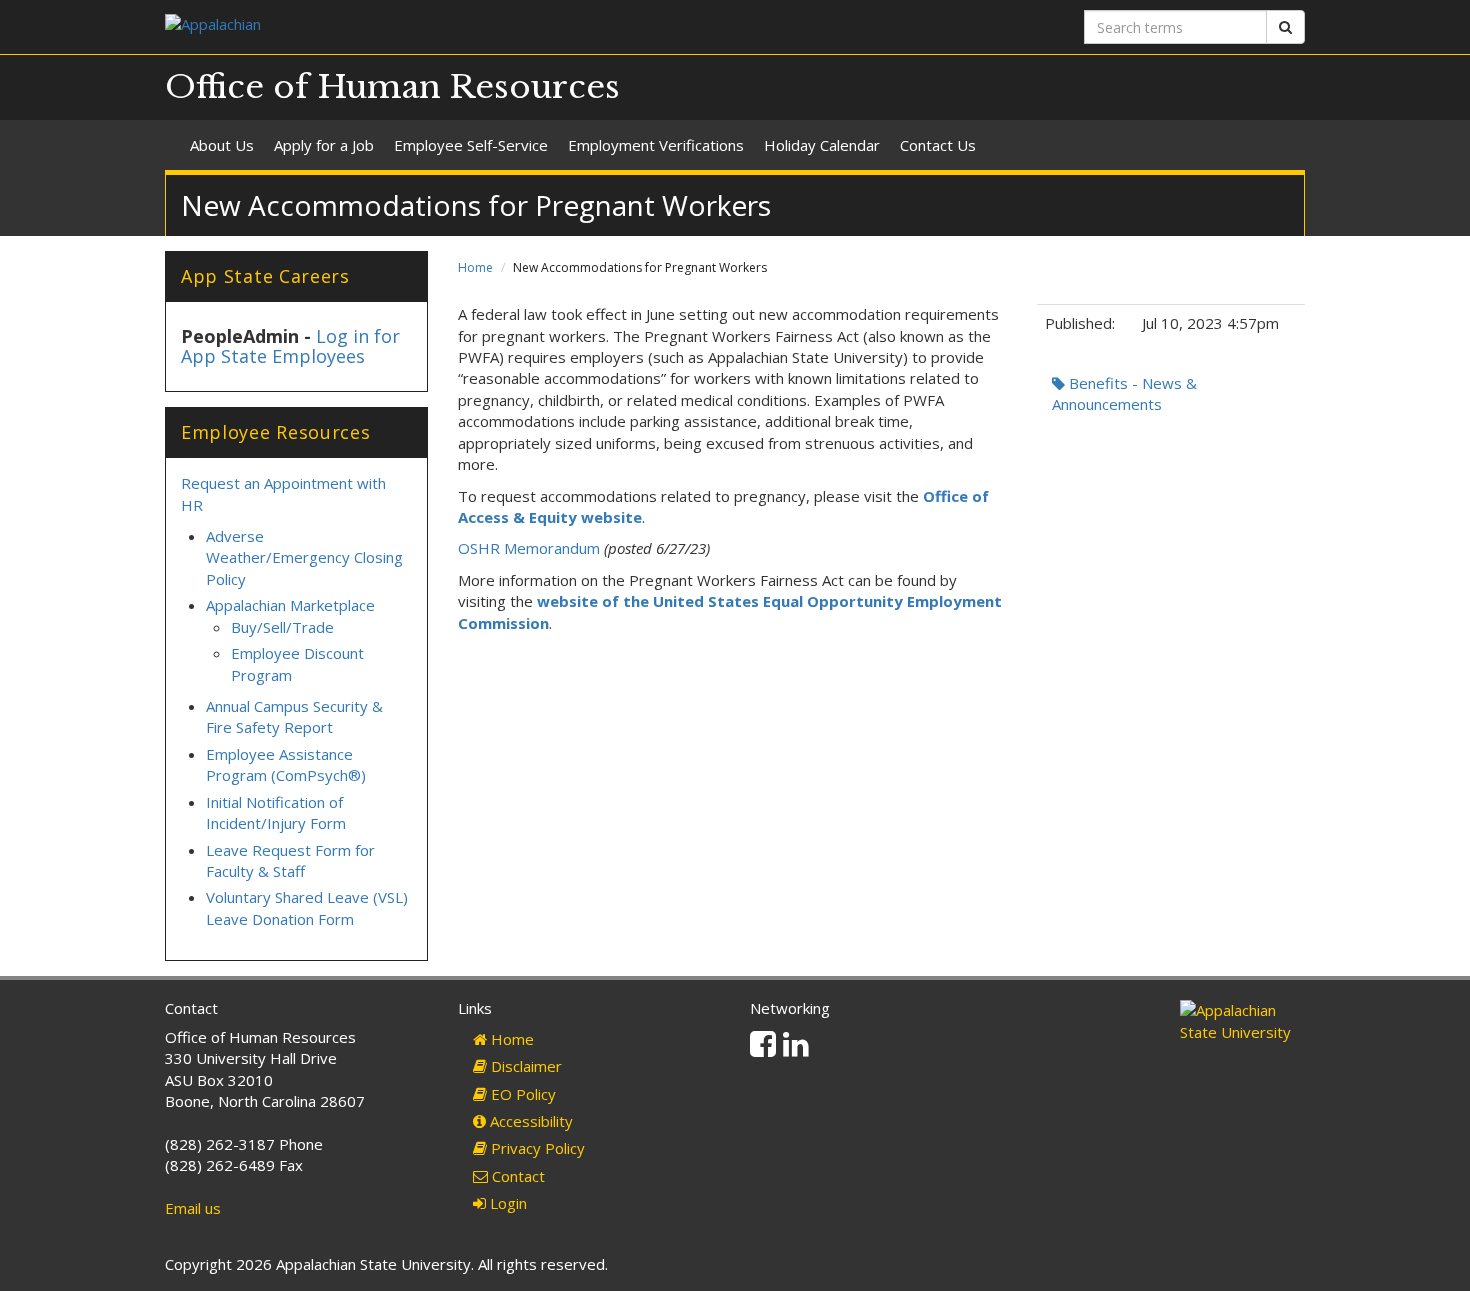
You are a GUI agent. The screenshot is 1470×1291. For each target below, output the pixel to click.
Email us (193, 1208)
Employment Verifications (656, 145)
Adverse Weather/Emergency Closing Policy (304, 557)
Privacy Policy (536, 1148)
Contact (516, 1176)
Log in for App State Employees (290, 346)
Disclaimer (524, 1066)
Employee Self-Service (471, 145)
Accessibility (529, 1121)
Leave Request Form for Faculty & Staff (290, 860)
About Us (222, 145)
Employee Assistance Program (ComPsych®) (286, 764)
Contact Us (938, 145)
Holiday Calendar (822, 145)
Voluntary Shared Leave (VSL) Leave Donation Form (307, 907)
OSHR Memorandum (529, 548)
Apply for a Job (324, 145)
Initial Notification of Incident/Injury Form (276, 812)
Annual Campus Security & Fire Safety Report (294, 716)
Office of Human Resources (392, 87)
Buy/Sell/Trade (282, 627)
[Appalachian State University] (442, 26)
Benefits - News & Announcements (1124, 393)
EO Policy (521, 1094)
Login (506, 1203)
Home (475, 267)
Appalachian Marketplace (290, 605)
